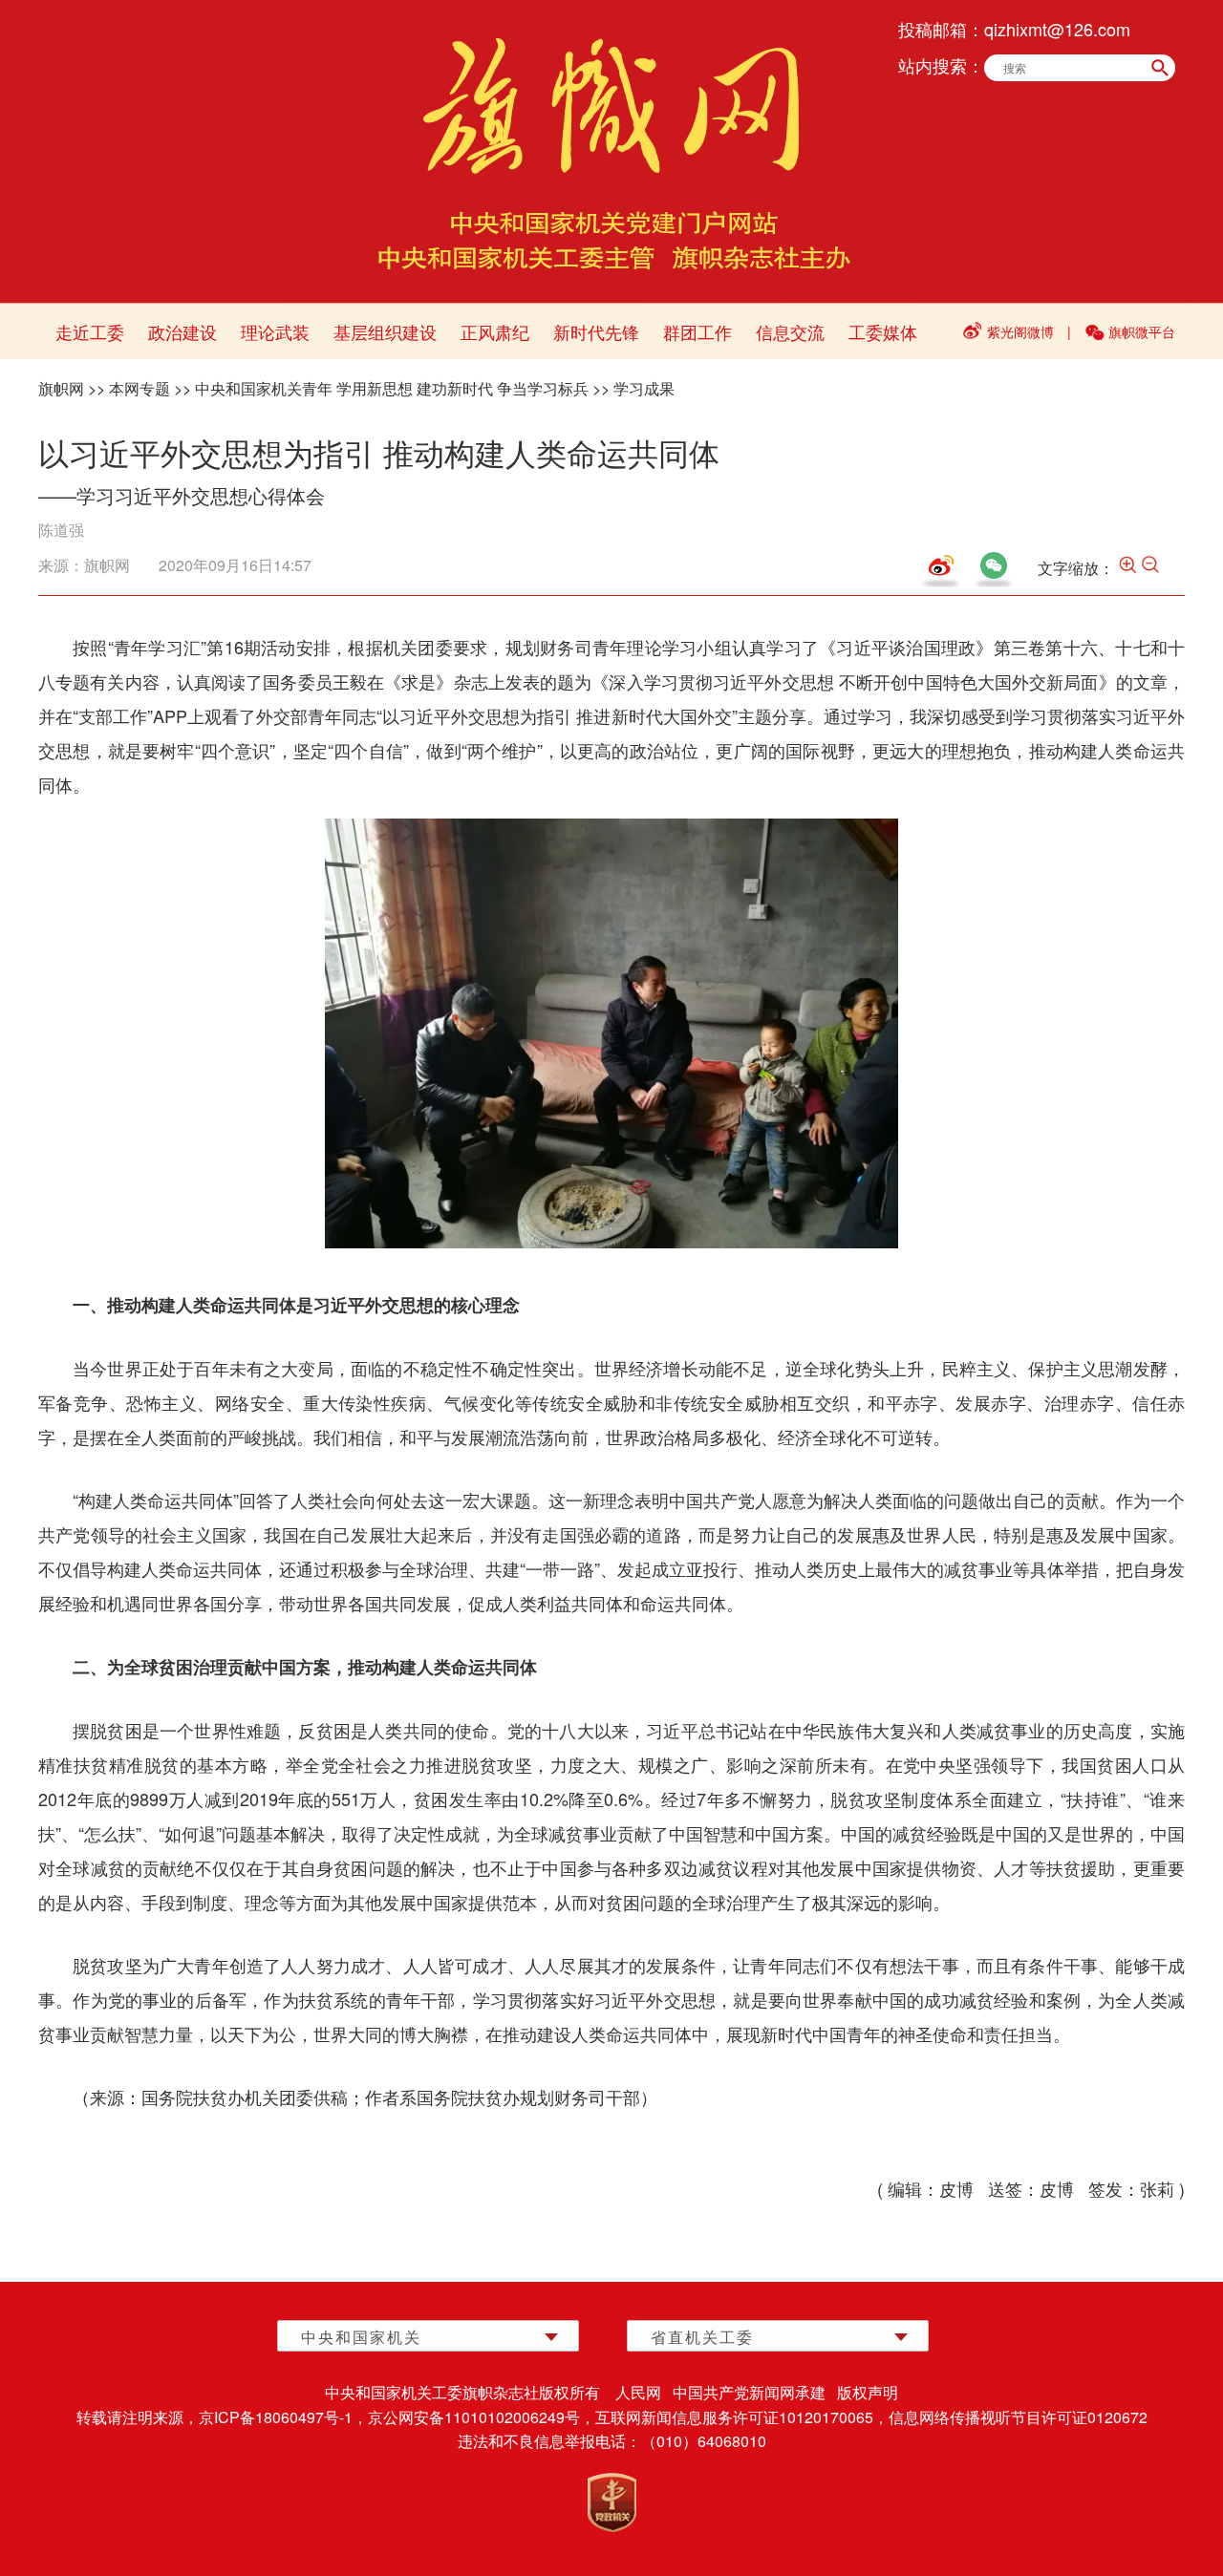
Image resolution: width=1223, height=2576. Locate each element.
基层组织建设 (385, 331)
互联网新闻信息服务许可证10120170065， (742, 2417)
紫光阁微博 (1020, 331)
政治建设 (182, 331)
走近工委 (90, 331)
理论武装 (275, 331)
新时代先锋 (596, 331)
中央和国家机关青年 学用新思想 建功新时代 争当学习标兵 (392, 388)
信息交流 (790, 331)
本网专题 (139, 388)
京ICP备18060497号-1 (276, 2417)
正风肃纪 (495, 331)
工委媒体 (883, 331)
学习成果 (644, 388)
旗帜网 (61, 388)
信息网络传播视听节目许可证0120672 (1018, 2417)
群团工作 (697, 331)
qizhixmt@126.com (1057, 29)
